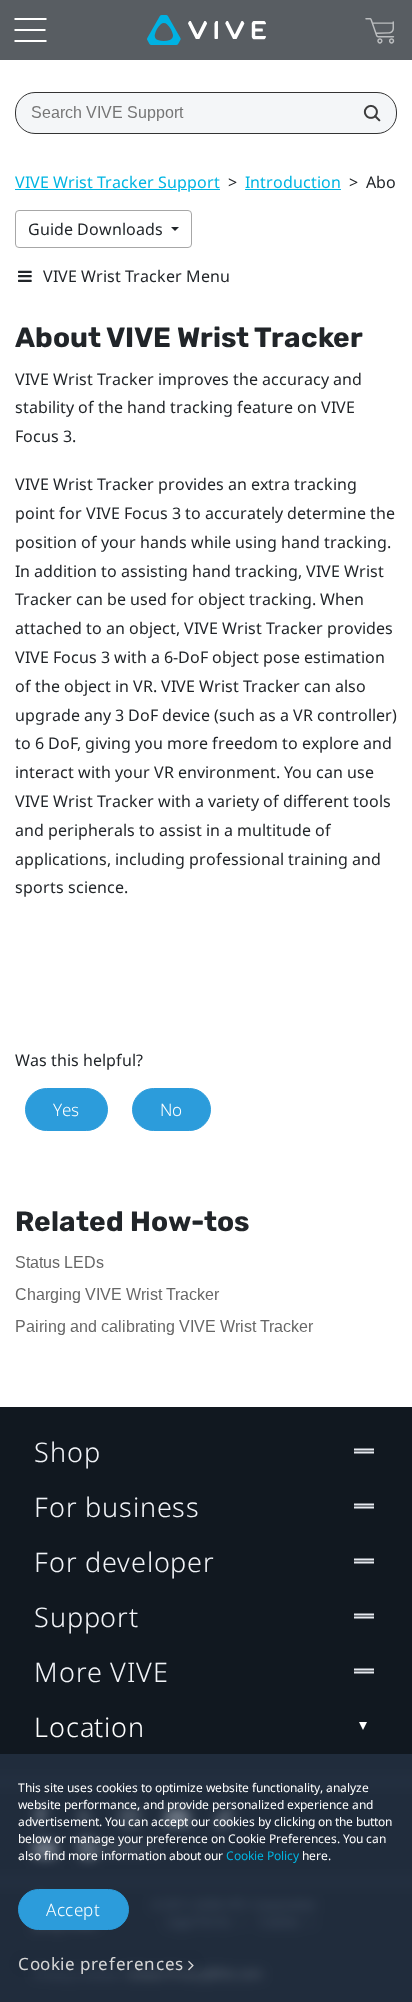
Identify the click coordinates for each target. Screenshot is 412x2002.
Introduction (293, 182)
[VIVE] (206, 30)
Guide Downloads (97, 229)
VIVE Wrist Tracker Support (117, 182)
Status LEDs (59, 1262)
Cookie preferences (101, 1963)
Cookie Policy (262, 1855)
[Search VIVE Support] (366, 113)
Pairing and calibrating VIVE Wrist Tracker (164, 1326)
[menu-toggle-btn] (30, 30)
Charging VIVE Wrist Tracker (117, 1294)
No (171, 1109)
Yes (66, 1109)
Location (89, 1726)
